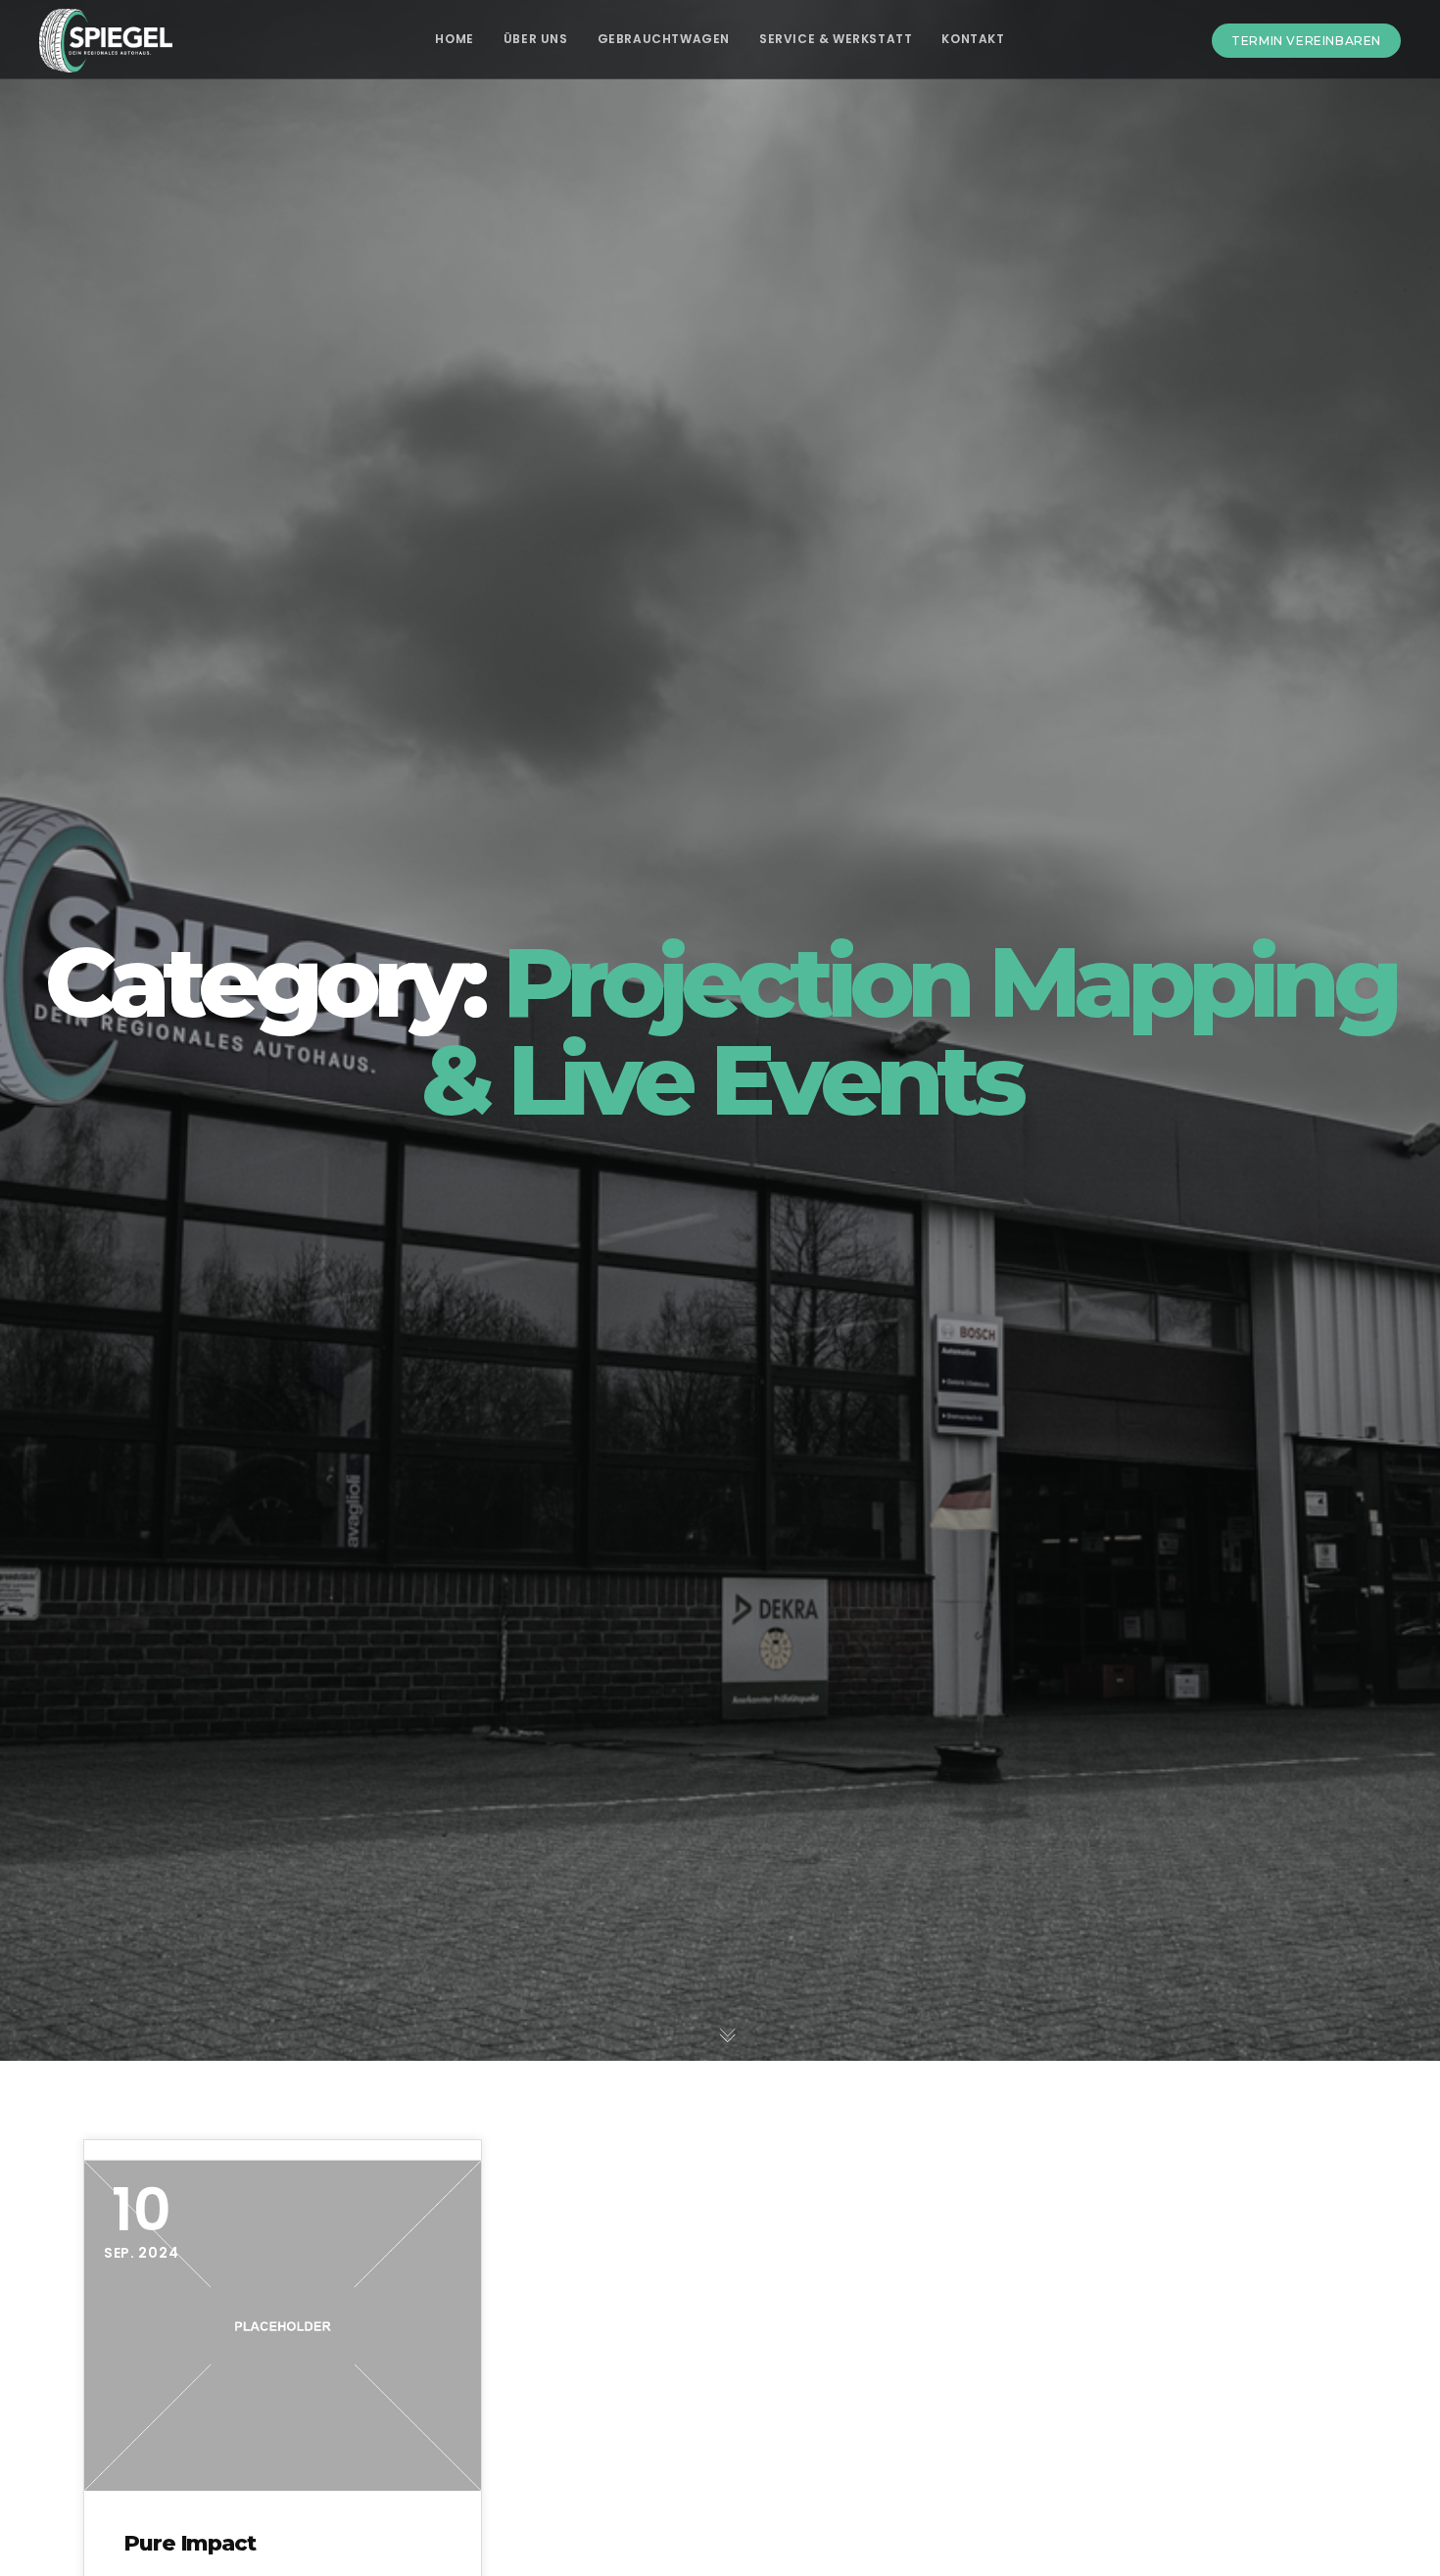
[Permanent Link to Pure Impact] (283, 2326)
